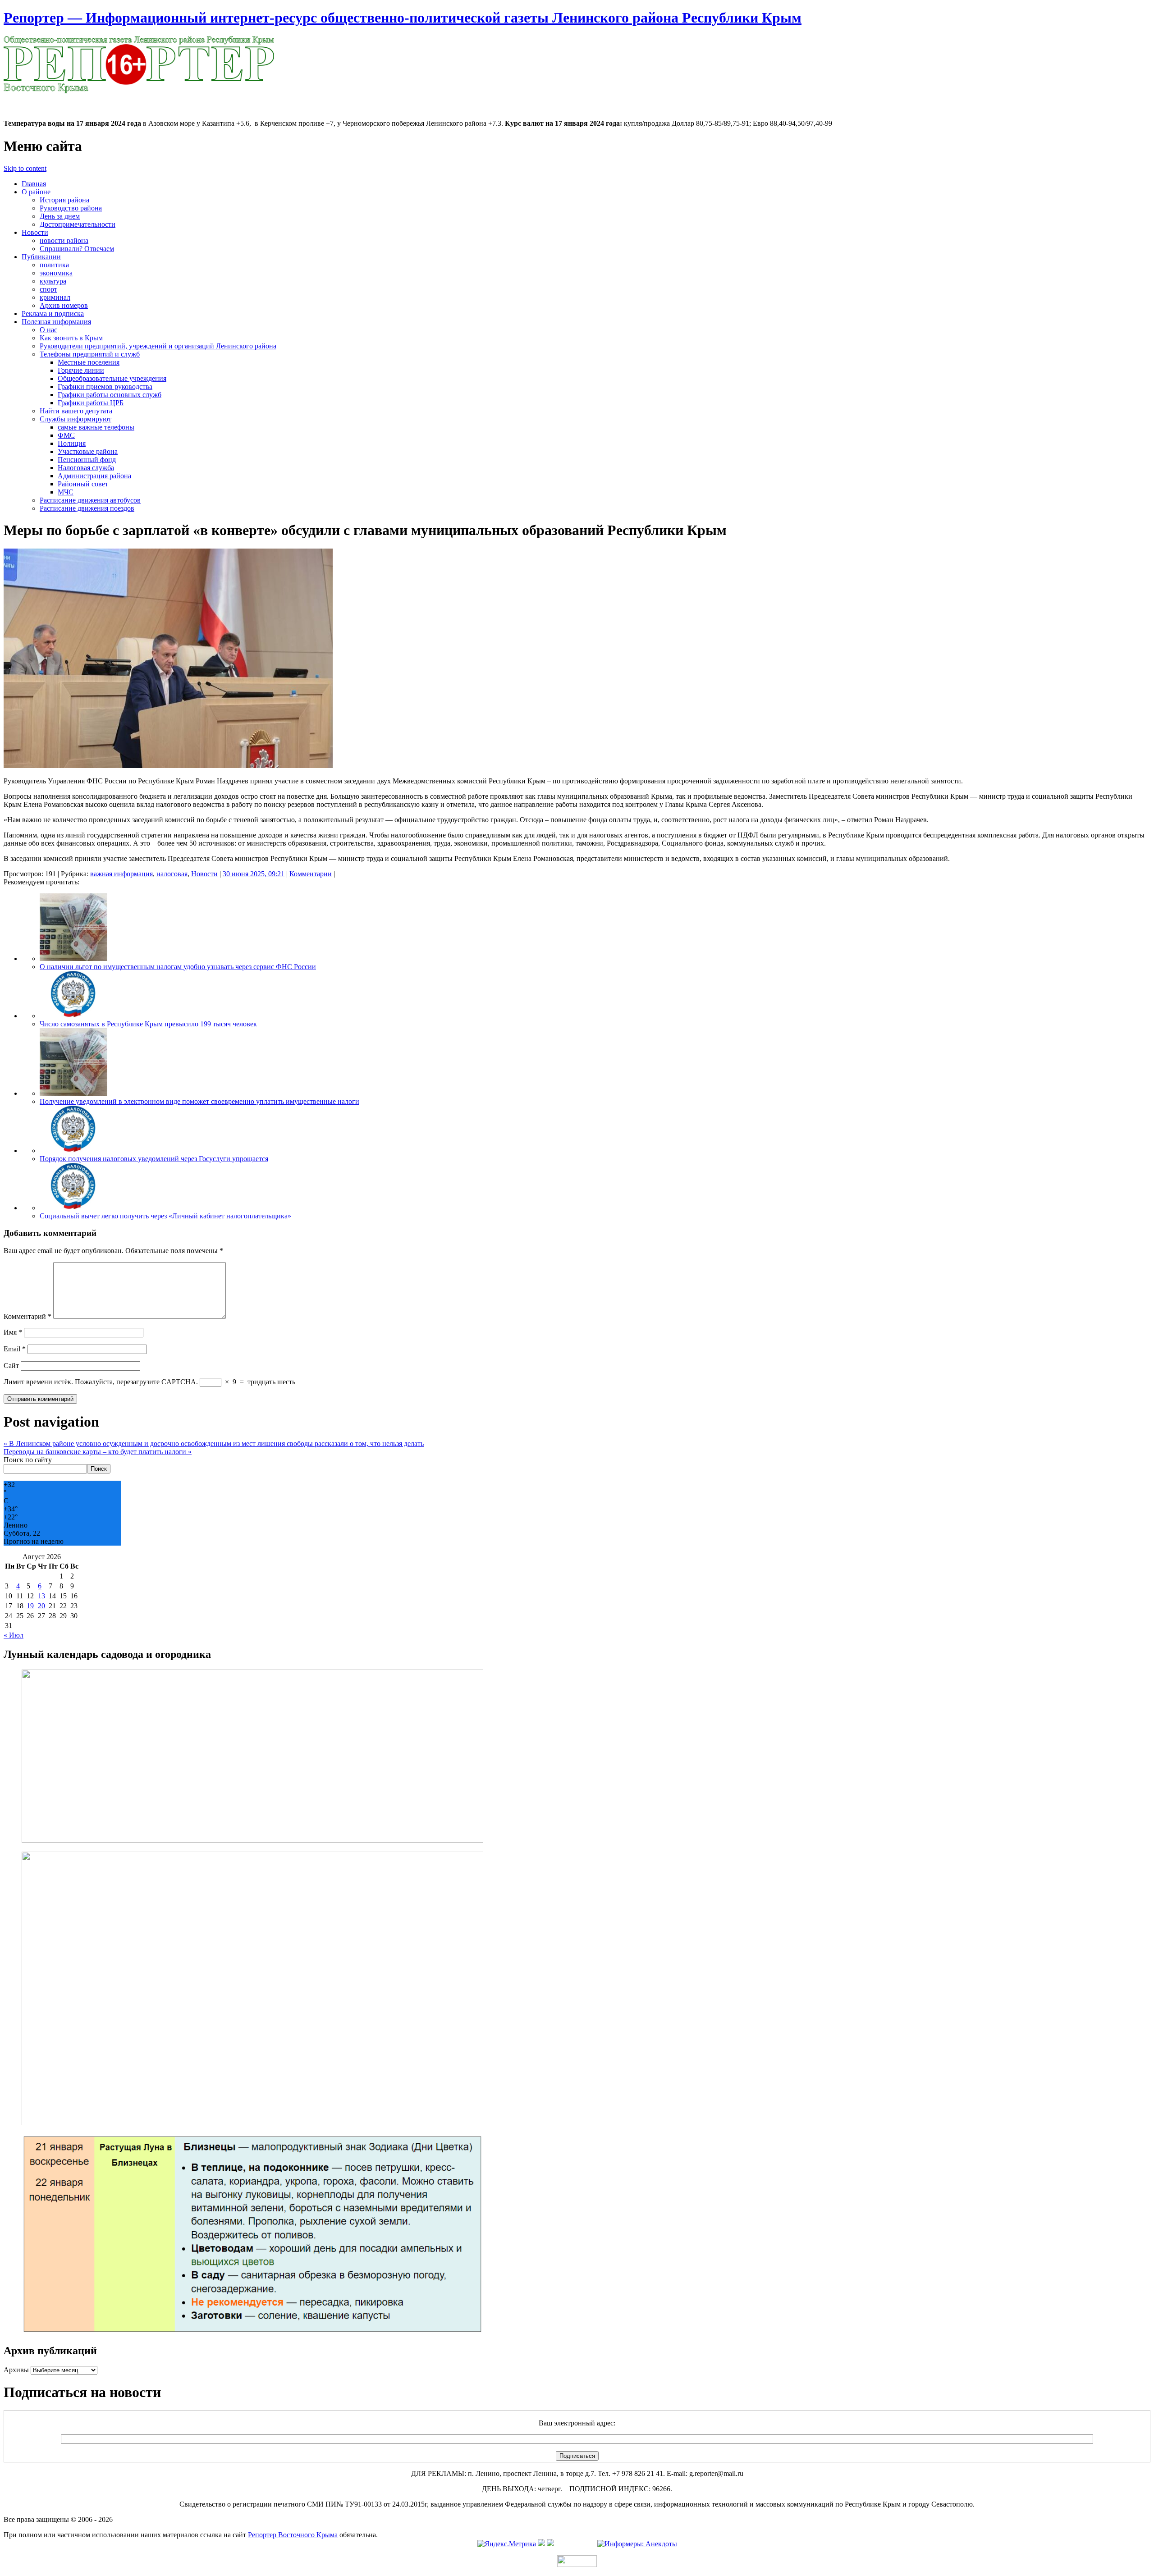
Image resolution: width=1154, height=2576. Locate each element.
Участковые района (88, 451)
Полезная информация (56, 322)
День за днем (60, 216)
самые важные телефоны (96, 427)
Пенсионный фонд (87, 460)
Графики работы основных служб (110, 395)
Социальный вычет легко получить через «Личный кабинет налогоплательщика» (165, 1216)
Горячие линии (81, 370)
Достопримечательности (78, 224)
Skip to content (25, 168)
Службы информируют (76, 419)
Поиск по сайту (28, 1460)
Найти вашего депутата (76, 411)
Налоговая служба (86, 468)
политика (54, 265)
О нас (48, 330)
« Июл (14, 1635)
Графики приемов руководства (105, 387)
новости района (64, 240)
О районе (36, 192)
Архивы (16, 2370)
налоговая (172, 874)
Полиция (72, 443)
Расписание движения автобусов (90, 500)
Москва (15, 99)
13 (41, 1596)
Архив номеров (64, 305)
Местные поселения (89, 362)
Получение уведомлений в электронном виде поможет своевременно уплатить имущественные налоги (199, 1101)
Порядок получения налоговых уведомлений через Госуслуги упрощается (154, 1159)
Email (15, 1349)
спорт (48, 289)
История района (64, 200)
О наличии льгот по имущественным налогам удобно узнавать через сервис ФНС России (178, 967)
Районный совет (83, 484)
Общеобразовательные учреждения (112, 378)
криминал (55, 297)
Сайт (11, 1366)
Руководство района (71, 208)
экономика (56, 273)
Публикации (41, 257)
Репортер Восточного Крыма (293, 2535)
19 (30, 1606)
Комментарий (27, 1316)
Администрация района (94, 476)
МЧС (66, 492)
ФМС (66, 435)
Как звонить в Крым (71, 338)
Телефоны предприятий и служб (90, 354)
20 (41, 1606)
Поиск (99, 1469)
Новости (35, 232)
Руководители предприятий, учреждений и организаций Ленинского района (158, 346)
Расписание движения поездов (87, 508)
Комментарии (311, 874)
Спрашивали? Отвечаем (77, 249)
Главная (34, 184)
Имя (13, 1332)
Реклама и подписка (53, 313)
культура (53, 281)
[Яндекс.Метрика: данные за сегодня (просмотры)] (507, 2544)
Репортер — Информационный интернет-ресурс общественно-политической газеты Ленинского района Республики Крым (403, 18)
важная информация (121, 874)
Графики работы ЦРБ (91, 403)
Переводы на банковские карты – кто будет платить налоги (98, 1452)
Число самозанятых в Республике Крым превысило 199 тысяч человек (148, 1024)
